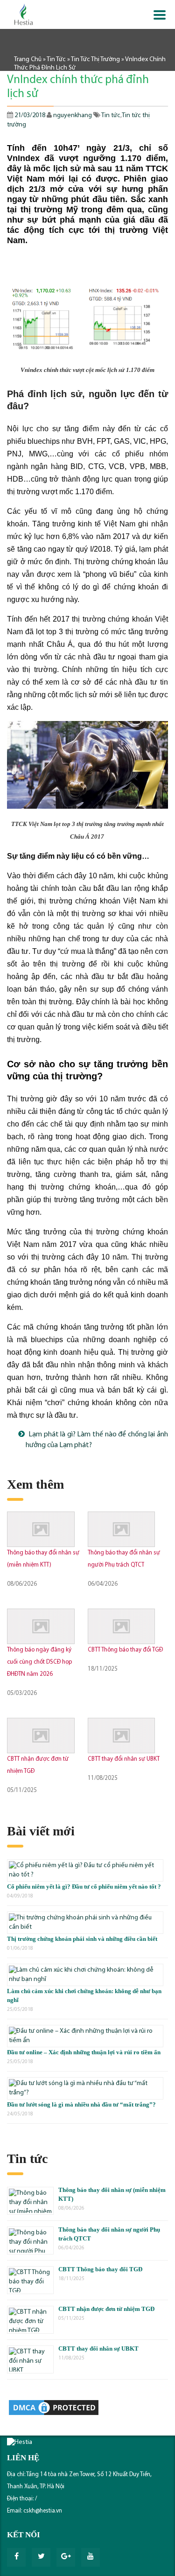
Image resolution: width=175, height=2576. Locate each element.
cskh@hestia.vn (43, 2511)
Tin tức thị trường (95, 59)
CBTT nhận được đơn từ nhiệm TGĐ (106, 2309)
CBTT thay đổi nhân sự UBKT (124, 1759)
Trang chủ (28, 59)
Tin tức (56, 59)
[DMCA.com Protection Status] (54, 2408)
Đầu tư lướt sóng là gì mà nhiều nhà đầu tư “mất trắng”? (81, 2104)
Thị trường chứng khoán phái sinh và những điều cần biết (82, 1939)
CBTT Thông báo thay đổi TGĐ (125, 1650)
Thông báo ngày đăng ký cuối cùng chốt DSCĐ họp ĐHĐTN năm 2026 (39, 1662)
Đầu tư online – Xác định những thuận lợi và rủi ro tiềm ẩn (84, 2052)
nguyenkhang (73, 115)
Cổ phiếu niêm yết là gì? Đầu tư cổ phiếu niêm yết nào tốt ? (84, 1886)
